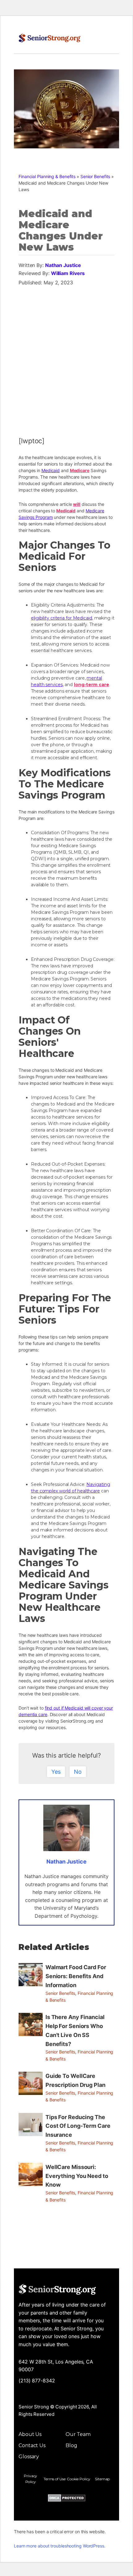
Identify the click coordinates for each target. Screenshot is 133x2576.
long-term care (92, 685)
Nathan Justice (63, 265)
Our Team (78, 2434)
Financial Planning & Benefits (47, 176)
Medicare (80, 470)
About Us (30, 2434)
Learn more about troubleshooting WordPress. (60, 2546)
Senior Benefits (95, 176)
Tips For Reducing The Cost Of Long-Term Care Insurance (78, 2126)
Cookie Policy (79, 2479)
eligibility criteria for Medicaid (62, 618)
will (77, 504)
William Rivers (68, 273)
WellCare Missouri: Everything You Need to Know (77, 2176)
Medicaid (51, 470)
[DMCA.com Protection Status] (67, 2499)
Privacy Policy (30, 2479)
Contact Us (32, 2445)
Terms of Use (55, 2479)
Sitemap (102, 2479)
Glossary (29, 2457)
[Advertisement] (66, 358)
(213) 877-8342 (37, 2381)
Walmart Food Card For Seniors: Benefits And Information (76, 1976)
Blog (71, 2445)
